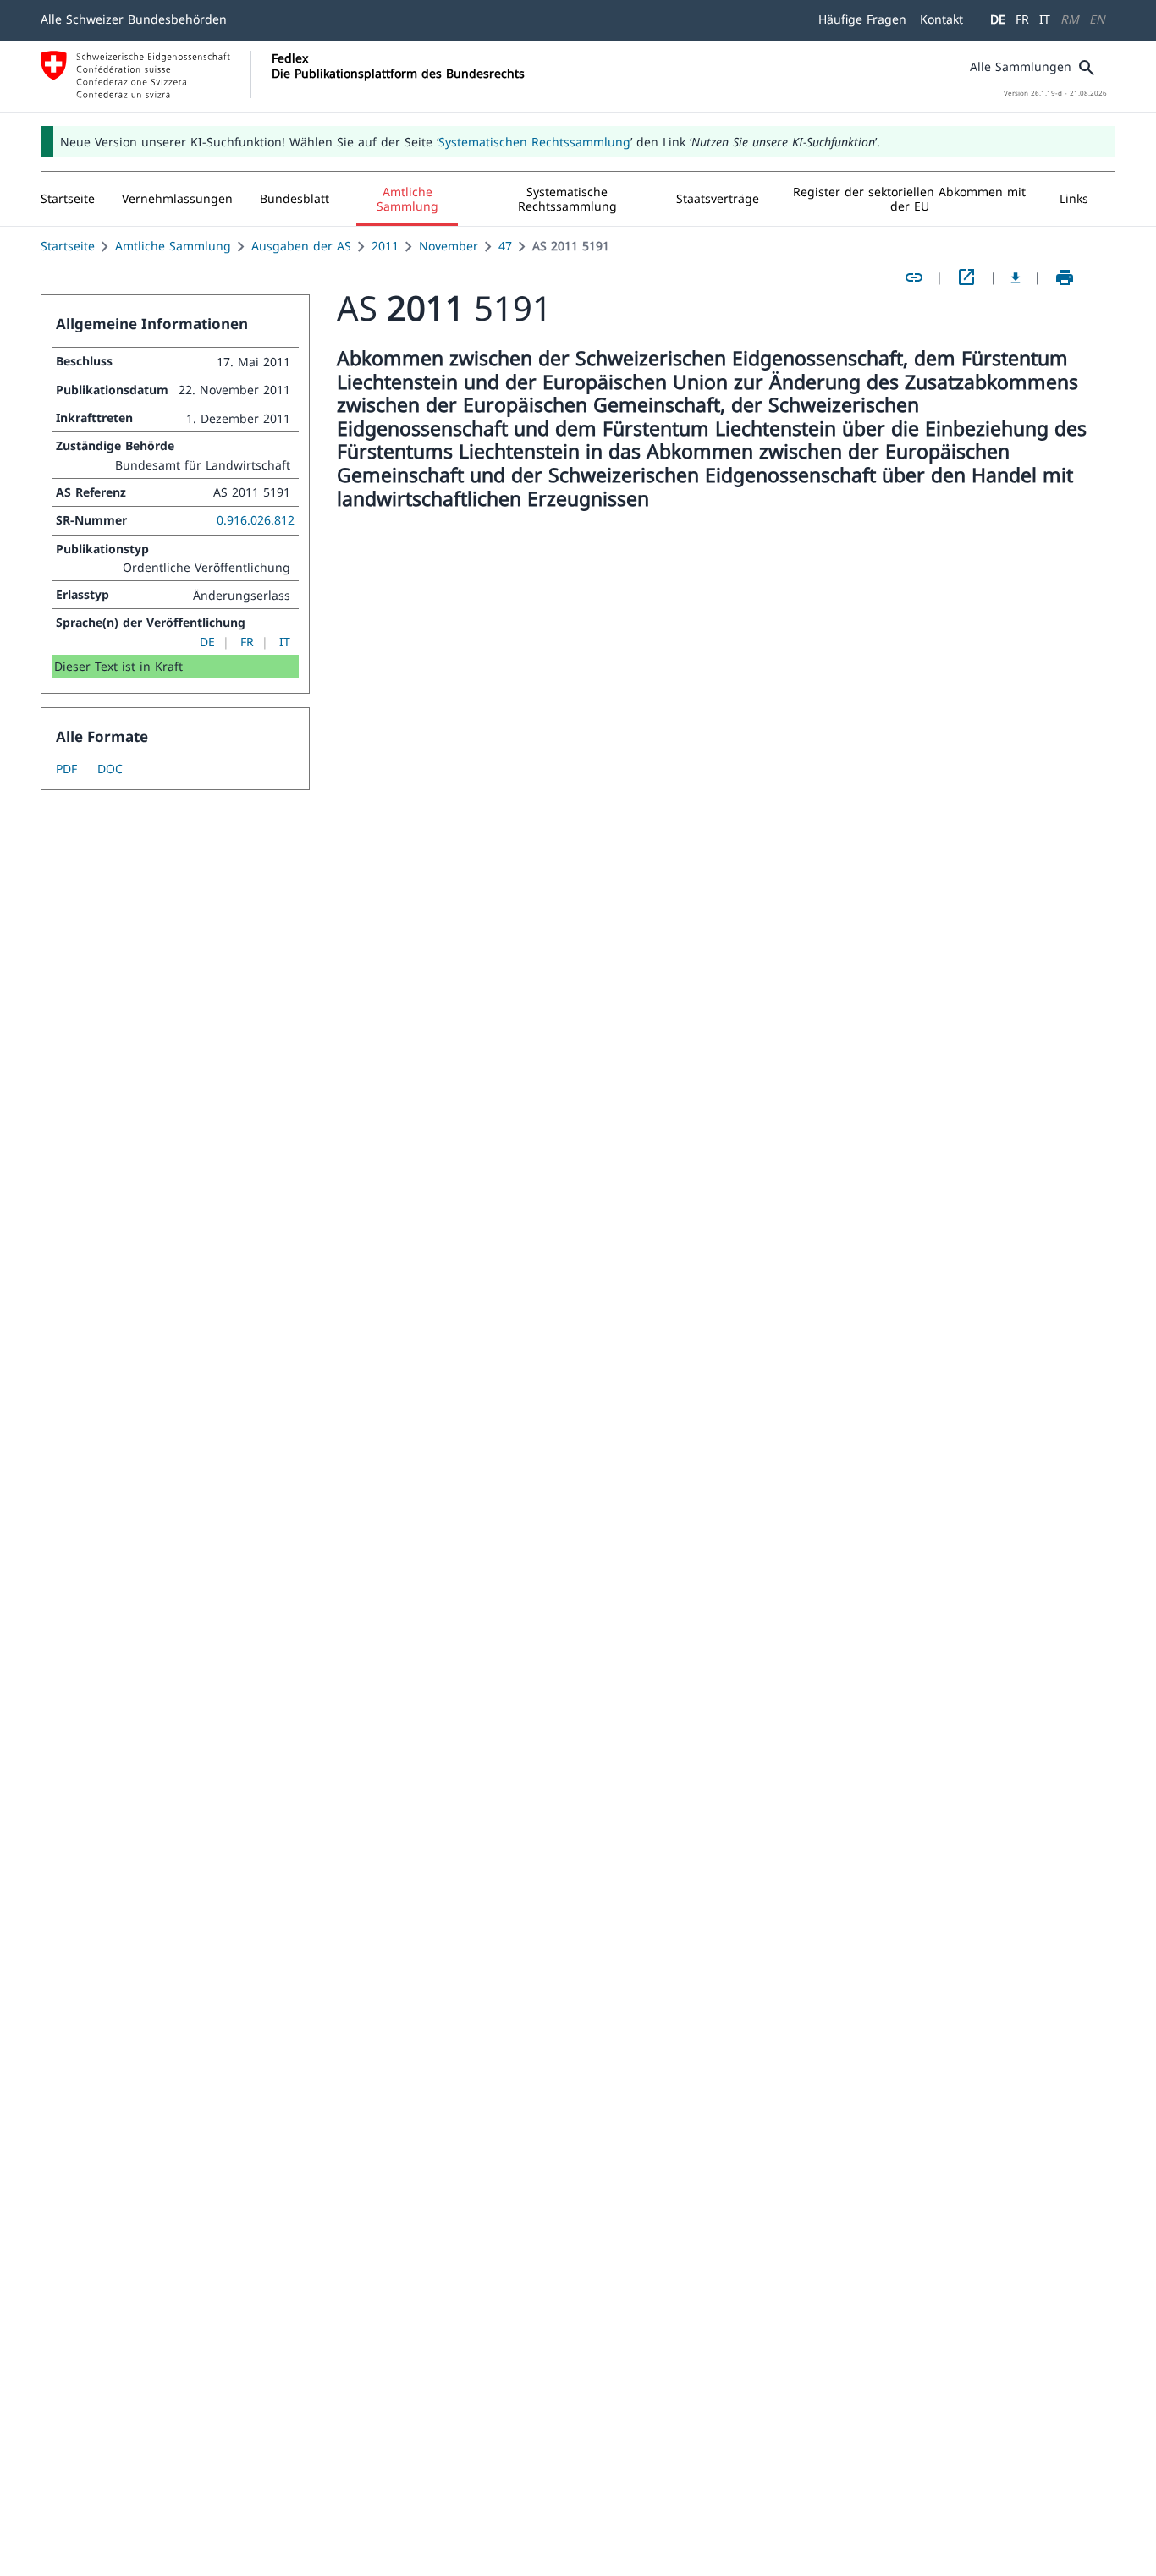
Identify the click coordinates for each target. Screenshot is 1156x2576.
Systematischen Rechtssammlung (534, 142)
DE (998, 19)
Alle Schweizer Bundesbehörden (134, 19)
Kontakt (941, 19)
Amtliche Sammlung (173, 246)
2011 (385, 246)
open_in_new (966, 277)
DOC (110, 769)
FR (1022, 19)
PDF (66, 769)
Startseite (68, 246)
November (449, 246)
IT (1045, 19)
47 (505, 246)
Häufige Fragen (862, 19)
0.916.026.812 (256, 520)
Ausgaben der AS (301, 246)
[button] (177, 199)
